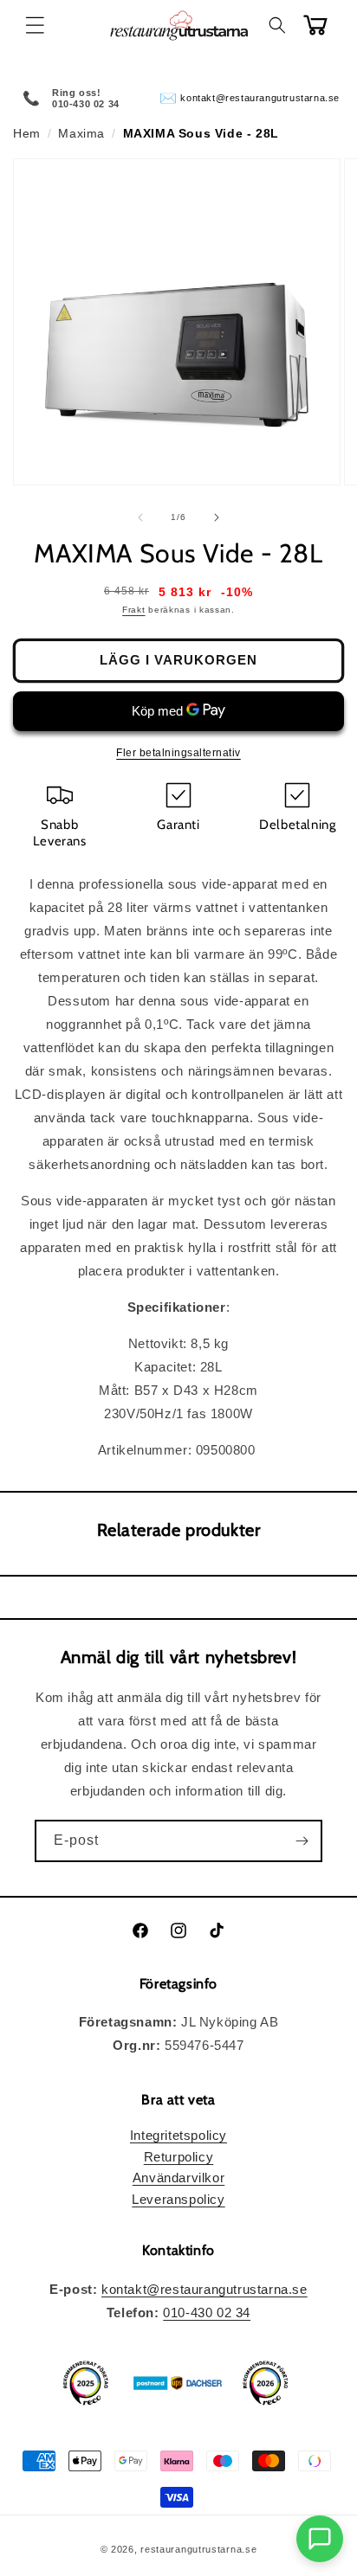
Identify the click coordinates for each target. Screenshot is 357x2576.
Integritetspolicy (178, 2135)
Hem (27, 133)
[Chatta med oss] (320, 2539)
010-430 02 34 (207, 2313)
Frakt (134, 610)
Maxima (81, 133)
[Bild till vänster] (140, 517)
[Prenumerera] (302, 1841)
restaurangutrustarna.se (198, 2549)
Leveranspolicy (178, 2199)
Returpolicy (179, 2157)
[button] (35, 25)
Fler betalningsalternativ (178, 753)
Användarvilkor (178, 2178)
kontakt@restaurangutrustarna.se (260, 98)
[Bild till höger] (217, 517)
